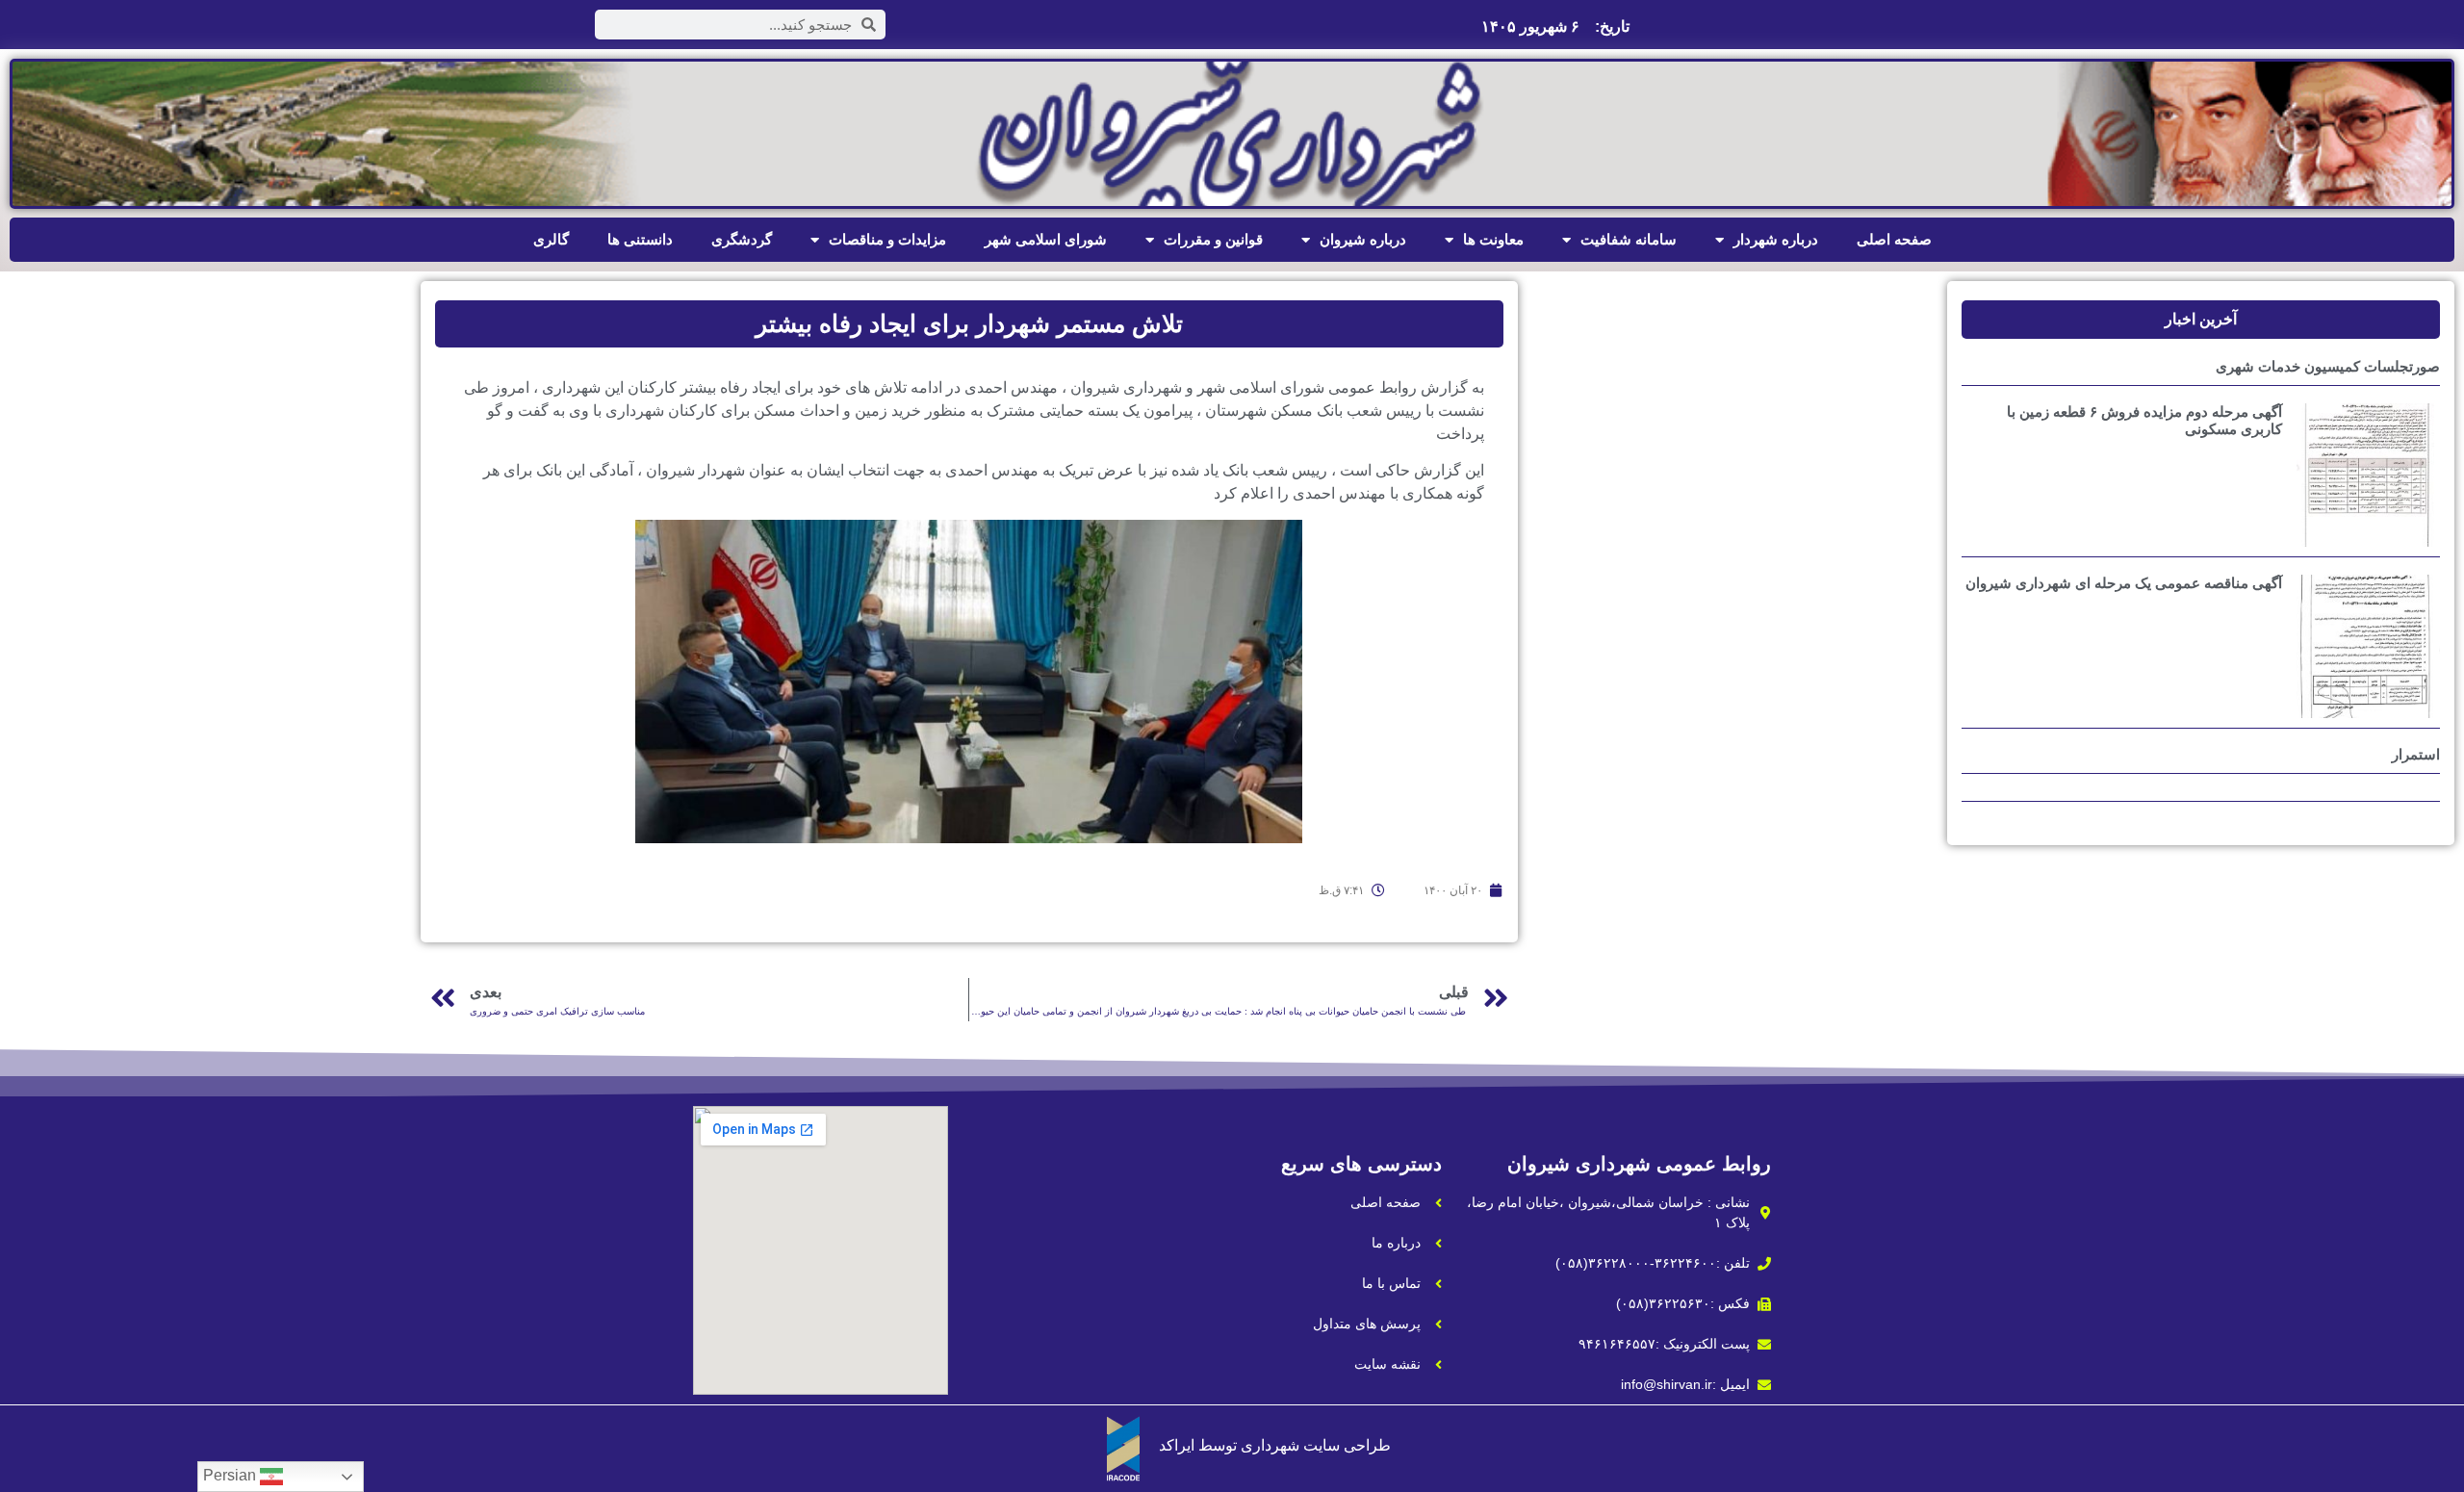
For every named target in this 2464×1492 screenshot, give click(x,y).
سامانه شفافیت (1629, 239)
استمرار (2416, 754)
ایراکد (1177, 1445)
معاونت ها (1493, 239)
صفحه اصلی (1894, 239)
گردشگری (742, 239)
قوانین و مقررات (1213, 239)
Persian (231, 1475)
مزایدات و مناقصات (887, 239)
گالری (551, 239)
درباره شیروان (1363, 239)
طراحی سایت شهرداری (1316, 1445)
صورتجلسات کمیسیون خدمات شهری (2328, 366)
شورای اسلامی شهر (1046, 239)
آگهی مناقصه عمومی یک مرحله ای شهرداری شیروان (2124, 583)
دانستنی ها (640, 239)
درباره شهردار (1776, 239)
